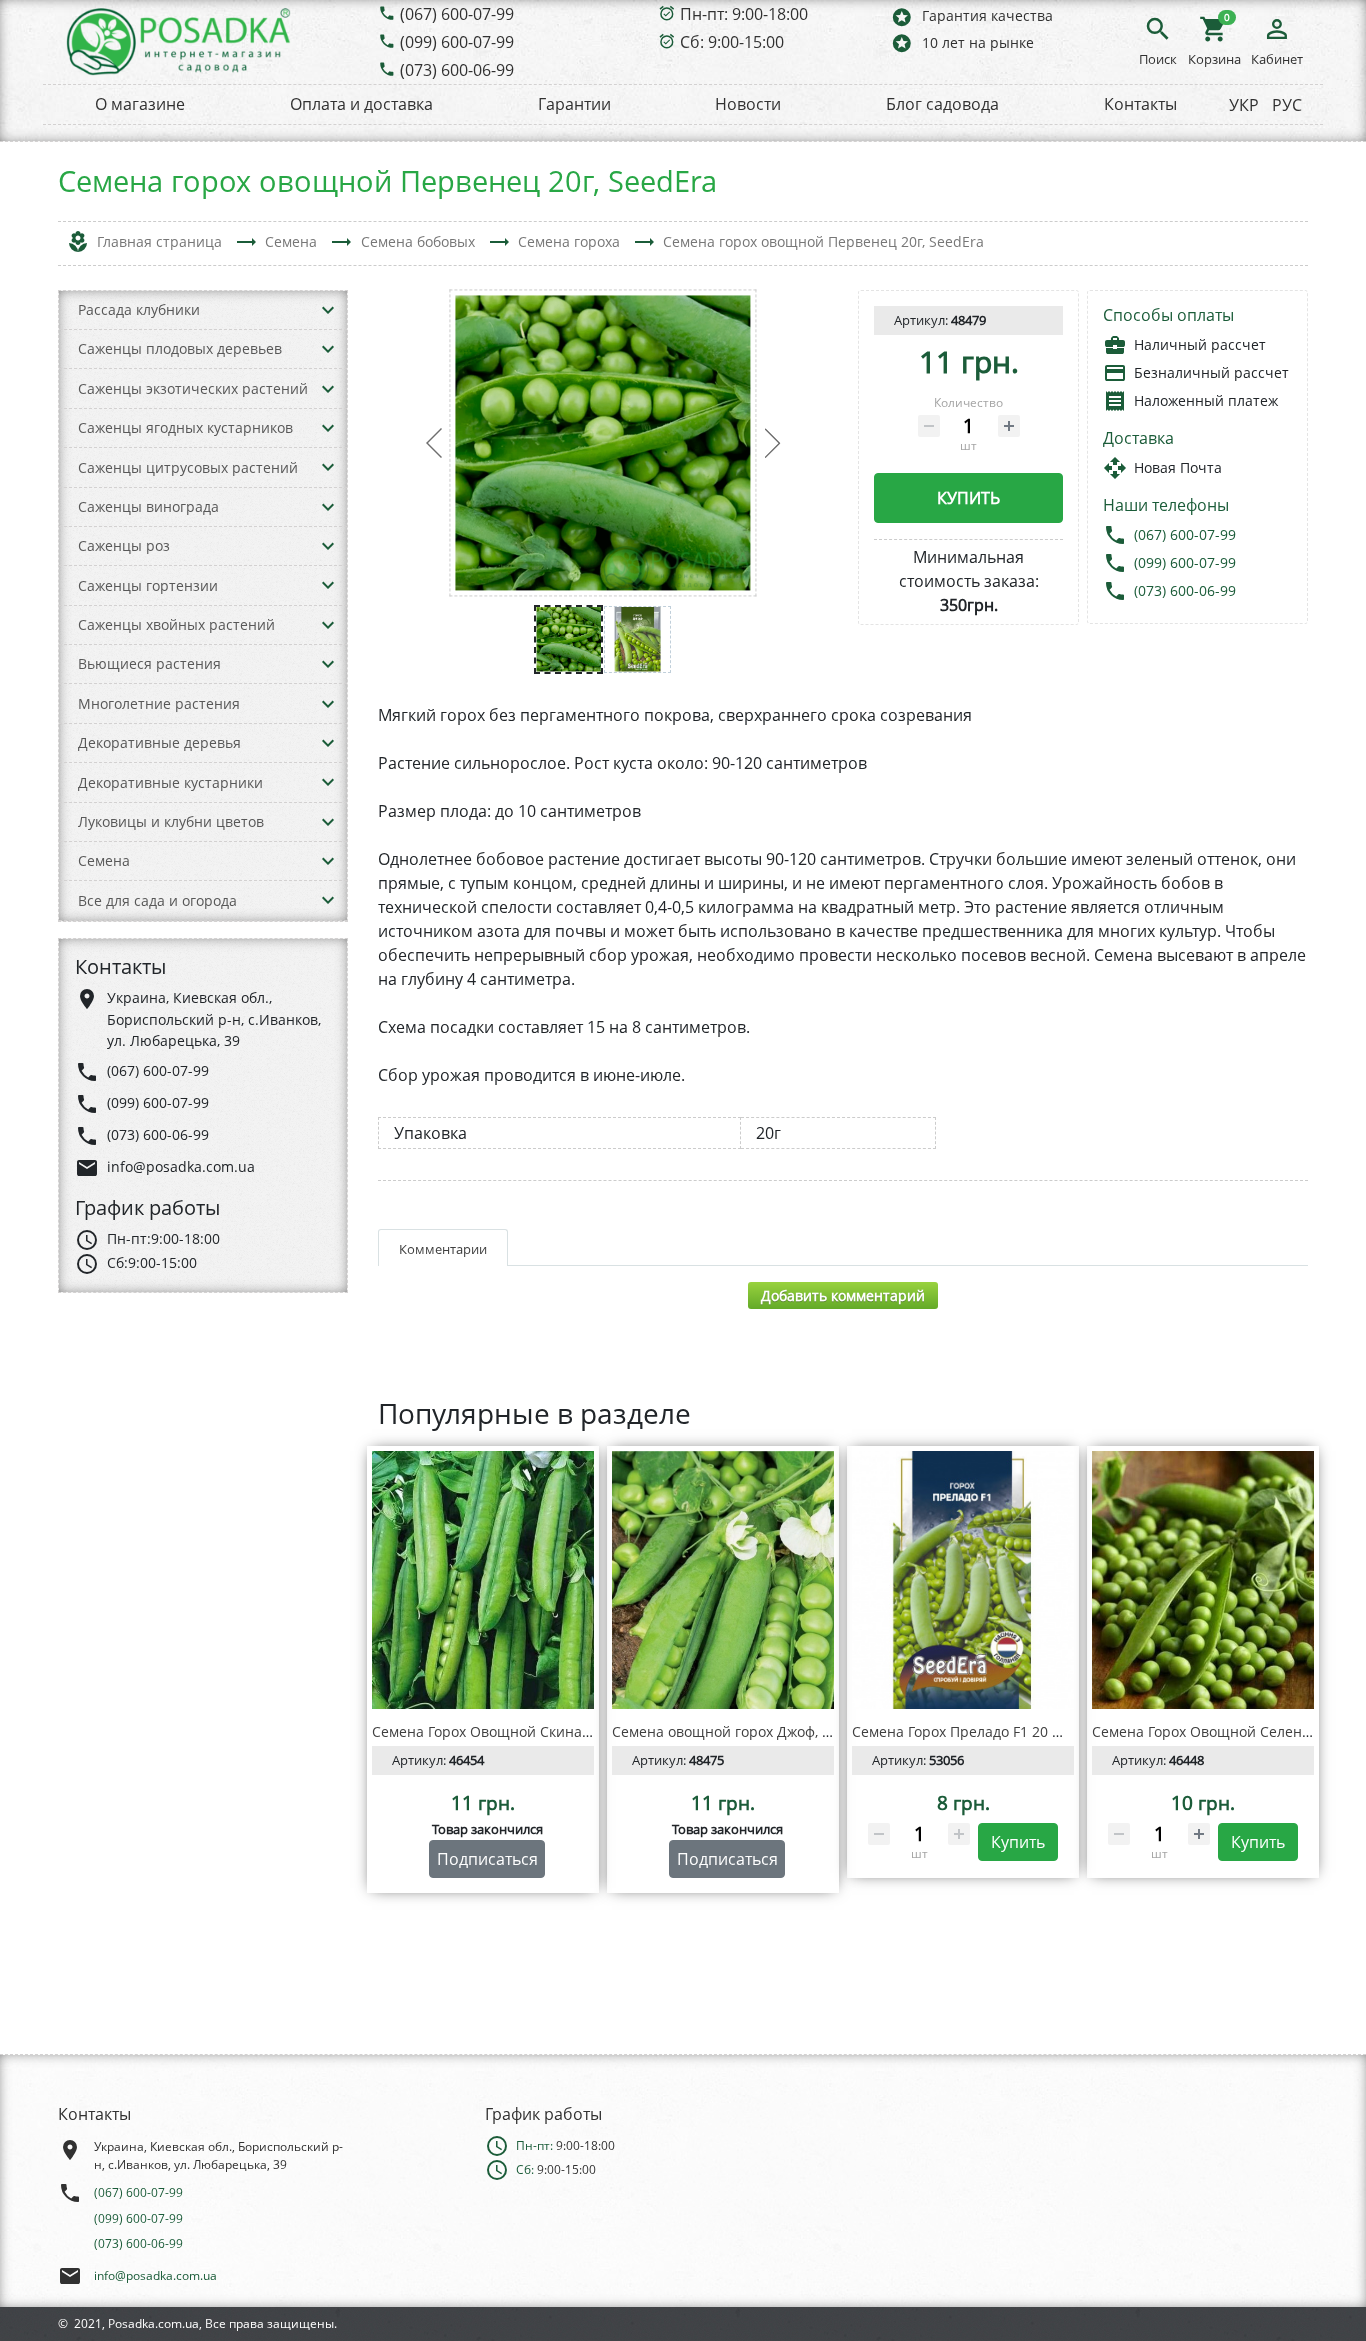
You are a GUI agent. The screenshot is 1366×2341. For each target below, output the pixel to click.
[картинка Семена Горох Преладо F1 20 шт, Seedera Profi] (963, 1580)
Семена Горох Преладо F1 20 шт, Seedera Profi (1009, 1731)
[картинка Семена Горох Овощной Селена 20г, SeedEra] (1203, 1580)
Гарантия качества (971, 16)
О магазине (140, 104)
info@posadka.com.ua (155, 2275)
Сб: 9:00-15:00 (732, 42)
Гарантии (574, 104)
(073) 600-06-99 (457, 70)
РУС (1287, 105)
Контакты (1140, 104)
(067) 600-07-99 (457, 14)
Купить (968, 498)
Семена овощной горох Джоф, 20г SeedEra (757, 1731)
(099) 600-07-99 (457, 42)
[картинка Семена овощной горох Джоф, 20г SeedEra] (723, 1580)
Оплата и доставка (361, 104)
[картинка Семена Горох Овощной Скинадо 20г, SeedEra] (483, 1580)
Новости (748, 104)
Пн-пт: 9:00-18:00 (744, 14)
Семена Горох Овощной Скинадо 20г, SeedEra (528, 1731)
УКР (1244, 105)
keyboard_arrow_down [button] (328, 310)
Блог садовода (942, 104)
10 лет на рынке (962, 42)
